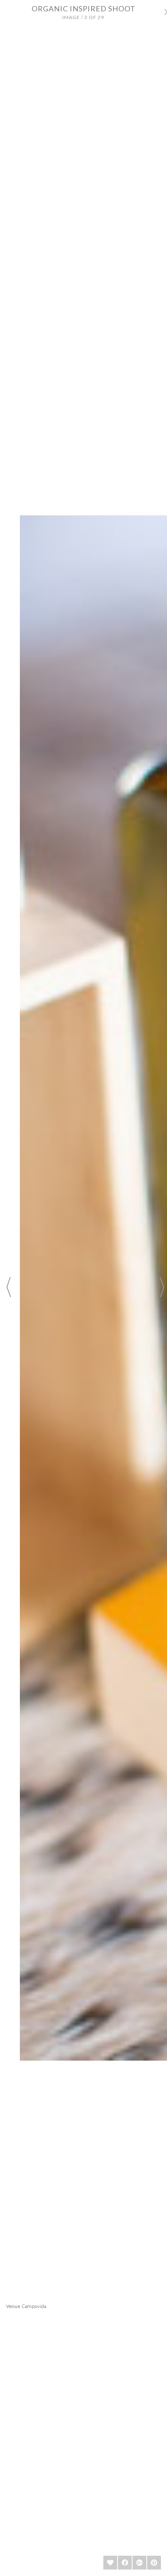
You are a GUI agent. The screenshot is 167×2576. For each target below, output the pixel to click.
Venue (13, 2306)
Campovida (34, 2306)
